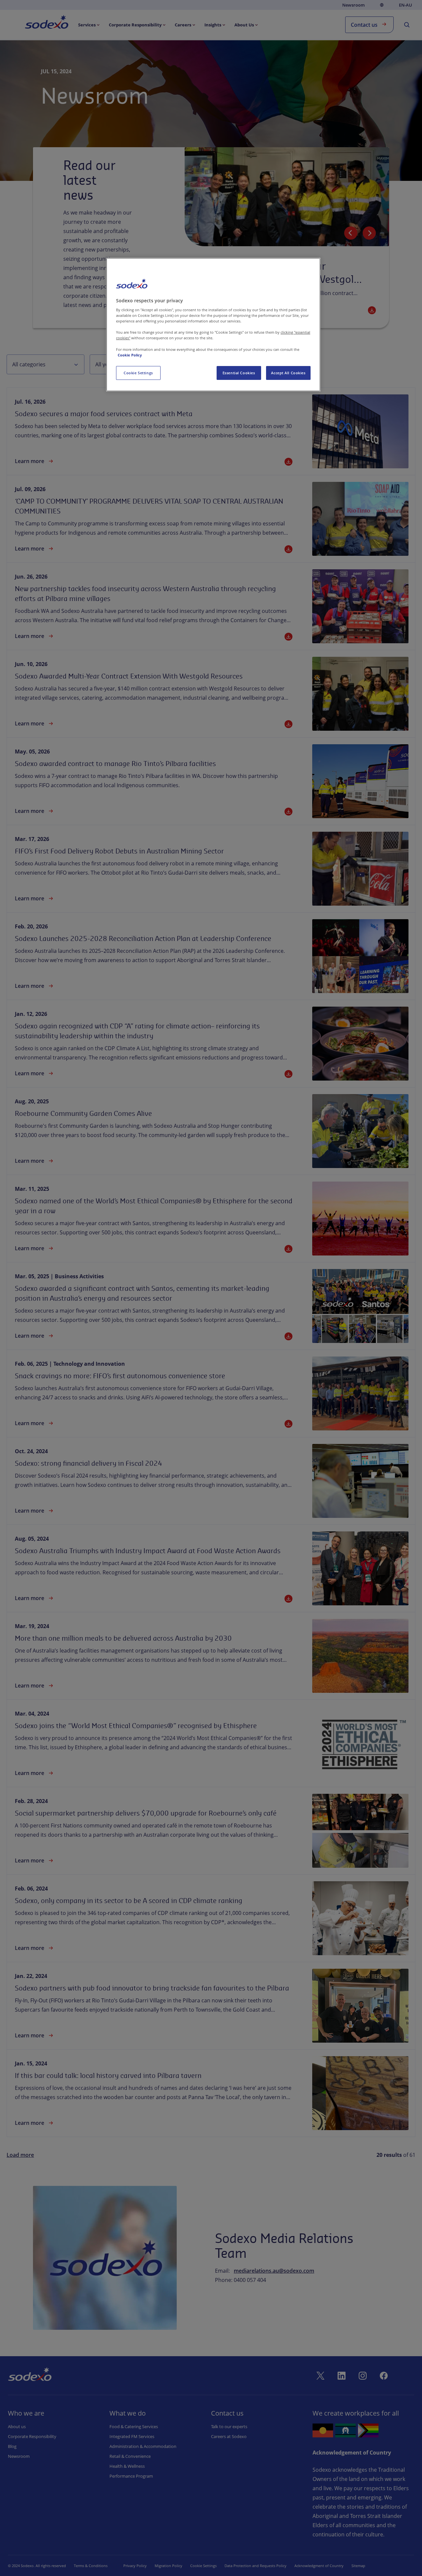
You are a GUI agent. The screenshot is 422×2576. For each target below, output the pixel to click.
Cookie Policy (130, 355)
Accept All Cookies (288, 373)
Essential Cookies (239, 373)
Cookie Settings (138, 373)
